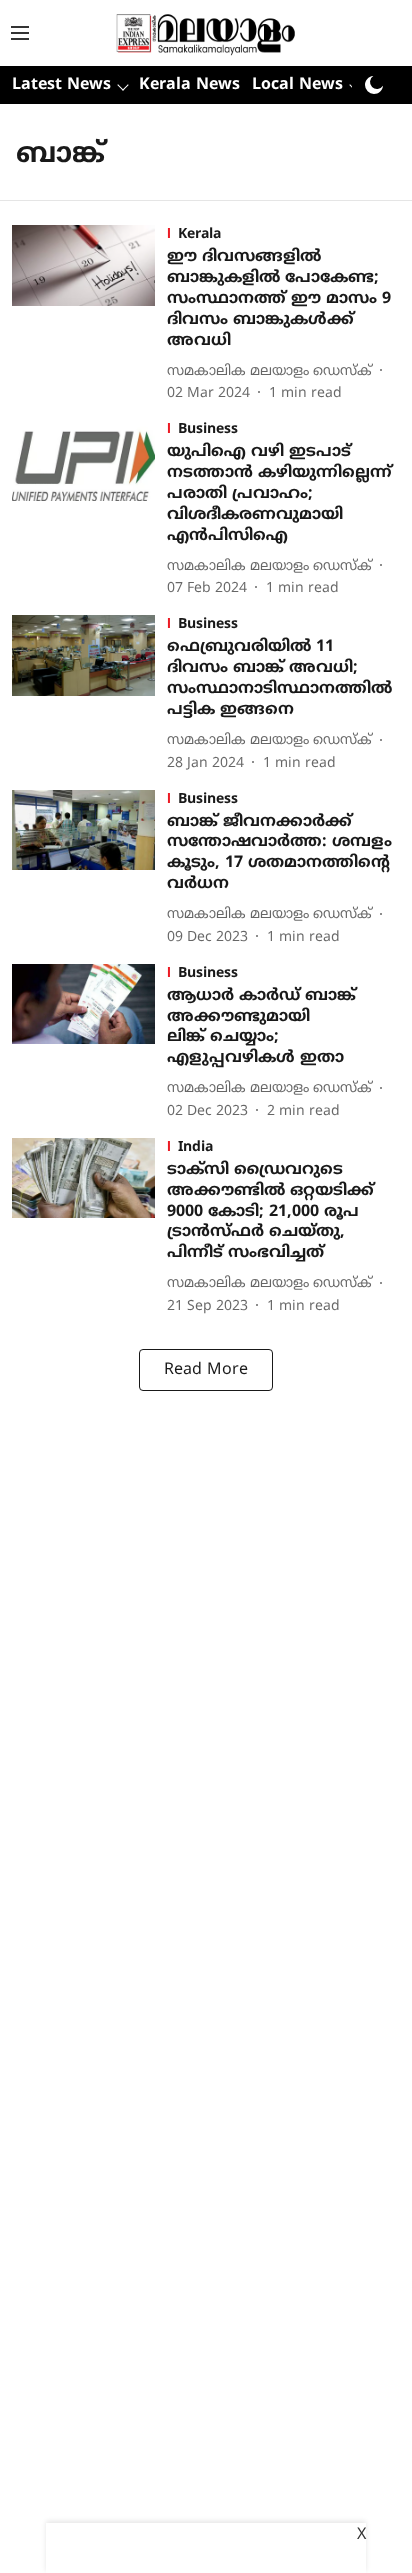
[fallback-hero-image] (89, 314)
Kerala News (189, 85)
